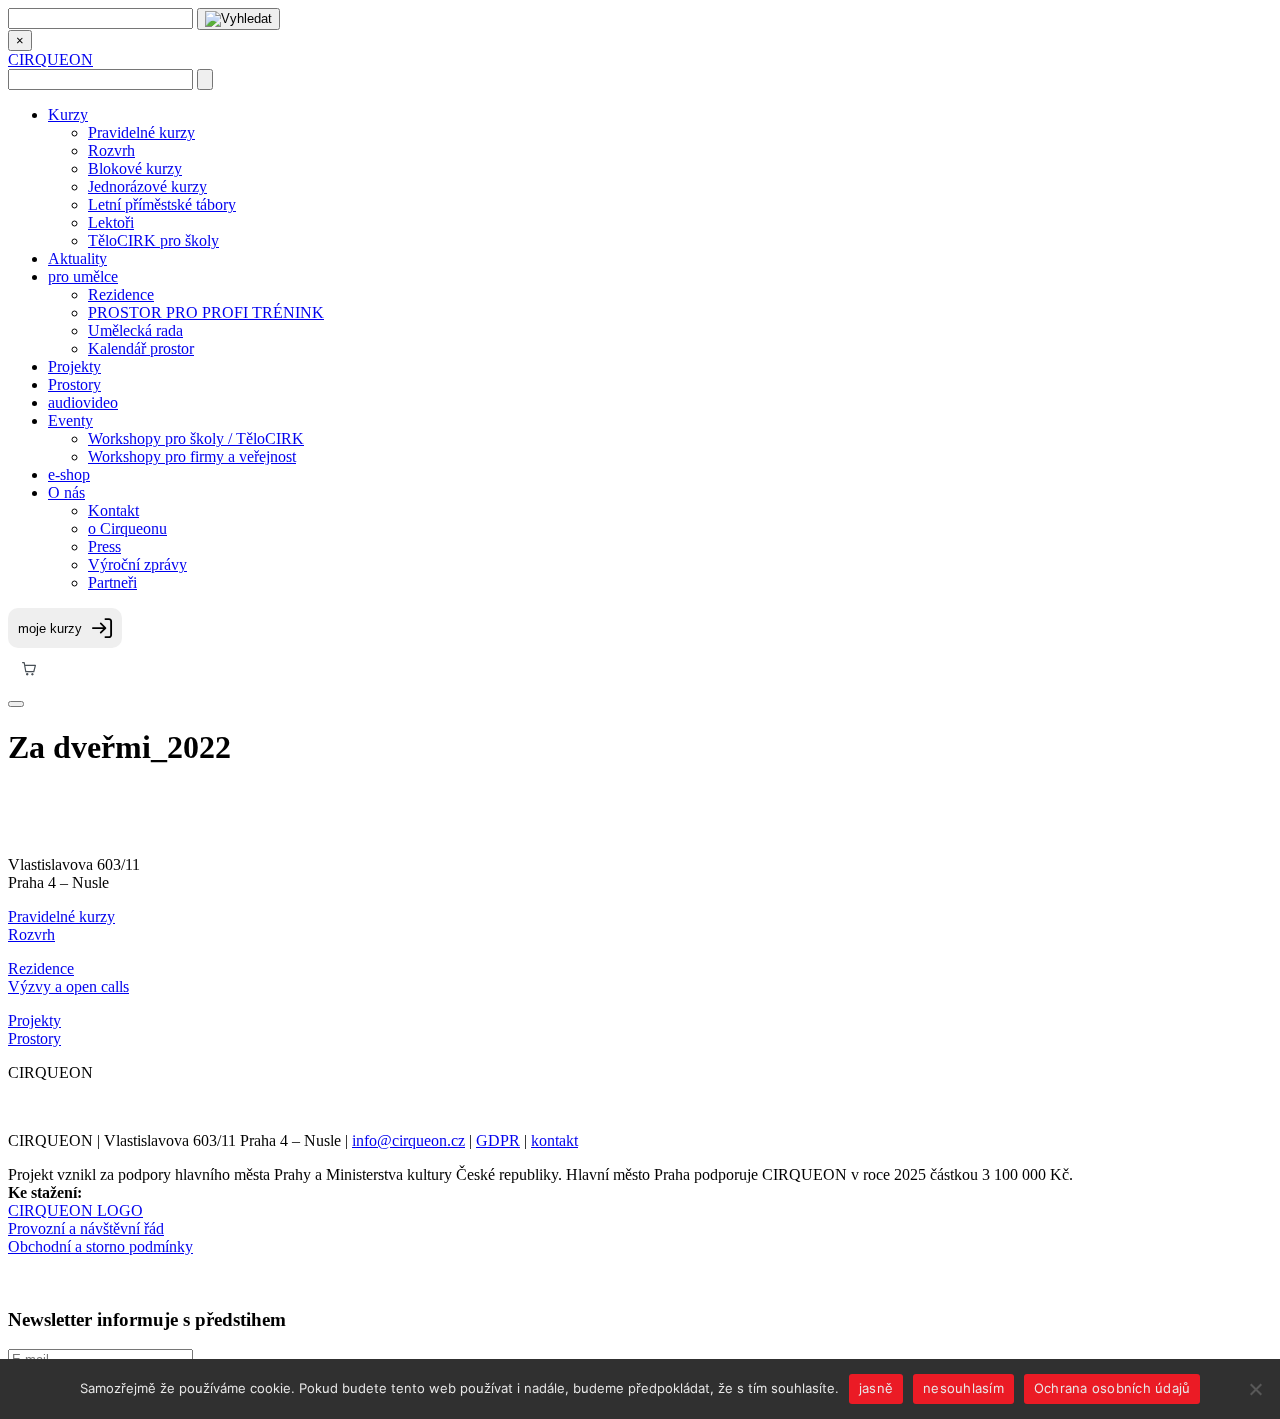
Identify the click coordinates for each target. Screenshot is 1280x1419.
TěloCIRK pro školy (153, 240)
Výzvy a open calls (68, 986)
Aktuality (77, 258)
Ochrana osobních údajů (1112, 1388)
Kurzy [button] (68, 114)
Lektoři (111, 222)
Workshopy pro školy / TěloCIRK (196, 438)
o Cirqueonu (127, 528)
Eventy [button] (70, 420)
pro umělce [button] (83, 276)
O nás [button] (66, 492)
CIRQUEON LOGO (75, 1210)
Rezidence (121, 294)
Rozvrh (111, 150)
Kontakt (113, 510)
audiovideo (83, 402)
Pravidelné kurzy (141, 132)
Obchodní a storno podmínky (100, 1246)
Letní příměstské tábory (162, 204)
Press (104, 546)
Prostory (74, 384)
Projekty (74, 366)
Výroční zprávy (137, 564)
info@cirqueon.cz (408, 1140)
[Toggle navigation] (16, 704)
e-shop (69, 474)
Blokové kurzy (135, 168)
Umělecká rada (135, 330)
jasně (876, 1388)
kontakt (554, 1140)
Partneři (112, 582)
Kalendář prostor (141, 348)
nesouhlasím (963, 1388)
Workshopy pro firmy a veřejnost (192, 456)
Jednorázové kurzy (147, 186)
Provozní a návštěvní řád (86, 1228)
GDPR (498, 1140)
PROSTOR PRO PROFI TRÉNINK (206, 312)
